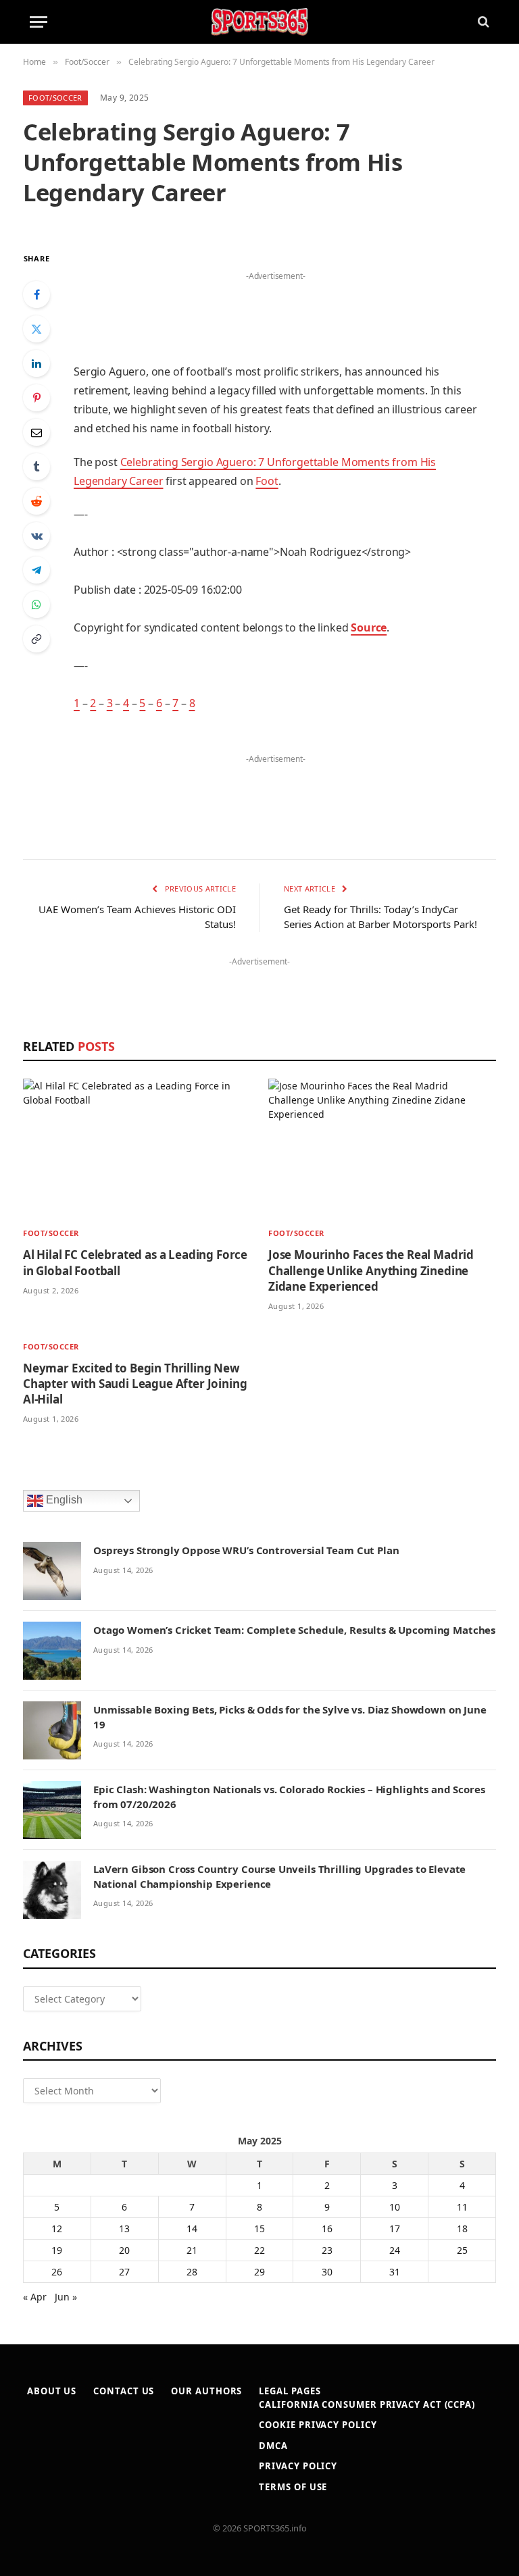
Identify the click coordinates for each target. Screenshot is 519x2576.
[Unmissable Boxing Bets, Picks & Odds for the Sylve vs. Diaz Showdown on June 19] (52, 1730)
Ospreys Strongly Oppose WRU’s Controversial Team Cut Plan (246, 1550)
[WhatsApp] (36, 604)
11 (462, 2207)
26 (57, 2272)
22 (259, 2250)
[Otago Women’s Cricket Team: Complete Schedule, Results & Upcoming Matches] (52, 1651)
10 (395, 2207)
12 (57, 2229)
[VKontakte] (36, 536)
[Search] (482, 22)
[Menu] (39, 22)
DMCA (273, 2446)
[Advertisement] (276, 305)
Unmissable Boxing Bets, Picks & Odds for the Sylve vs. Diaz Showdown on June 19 (290, 1717)
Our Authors (206, 2391)
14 (192, 2229)
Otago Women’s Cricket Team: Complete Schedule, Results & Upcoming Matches (294, 1630)
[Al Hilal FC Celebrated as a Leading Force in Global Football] (137, 1148)
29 (259, 2272)
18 (462, 2229)
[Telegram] (36, 570)
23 (327, 2250)
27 (124, 2272)
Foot (267, 481)
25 (462, 2250)
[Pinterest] (36, 398)
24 (395, 2250)
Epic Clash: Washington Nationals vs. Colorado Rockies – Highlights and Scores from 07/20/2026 (289, 1796)
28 (192, 2272)
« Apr (35, 2297)
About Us (52, 2391)
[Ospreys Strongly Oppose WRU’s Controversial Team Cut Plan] (52, 1571)
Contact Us (124, 2391)
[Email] (36, 432)
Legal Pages (290, 2391)
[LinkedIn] (36, 363)
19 (57, 2250)
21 (192, 2250)
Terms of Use (293, 2487)
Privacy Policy (298, 2466)
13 (124, 2229)
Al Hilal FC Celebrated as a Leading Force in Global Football (135, 1262)
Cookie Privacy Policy (318, 2425)
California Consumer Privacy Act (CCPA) (367, 2404)
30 (327, 2272)
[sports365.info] (259, 22)
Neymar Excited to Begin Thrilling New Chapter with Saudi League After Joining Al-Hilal (135, 1384)
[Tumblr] (36, 467)
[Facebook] (36, 294)
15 (259, 2229)
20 (124, 2250)
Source (369, 627)
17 (395, 2229)
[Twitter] (36, 329)
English (63, 1500)
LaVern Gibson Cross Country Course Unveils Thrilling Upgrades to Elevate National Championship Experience (279, 1876)
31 (395, 2272)
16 (327, 2229)
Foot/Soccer (55, 98)
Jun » (66, 2297)
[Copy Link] (36, 639)
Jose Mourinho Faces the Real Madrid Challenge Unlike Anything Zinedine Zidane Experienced (371, 1270)
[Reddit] (36, 501)
